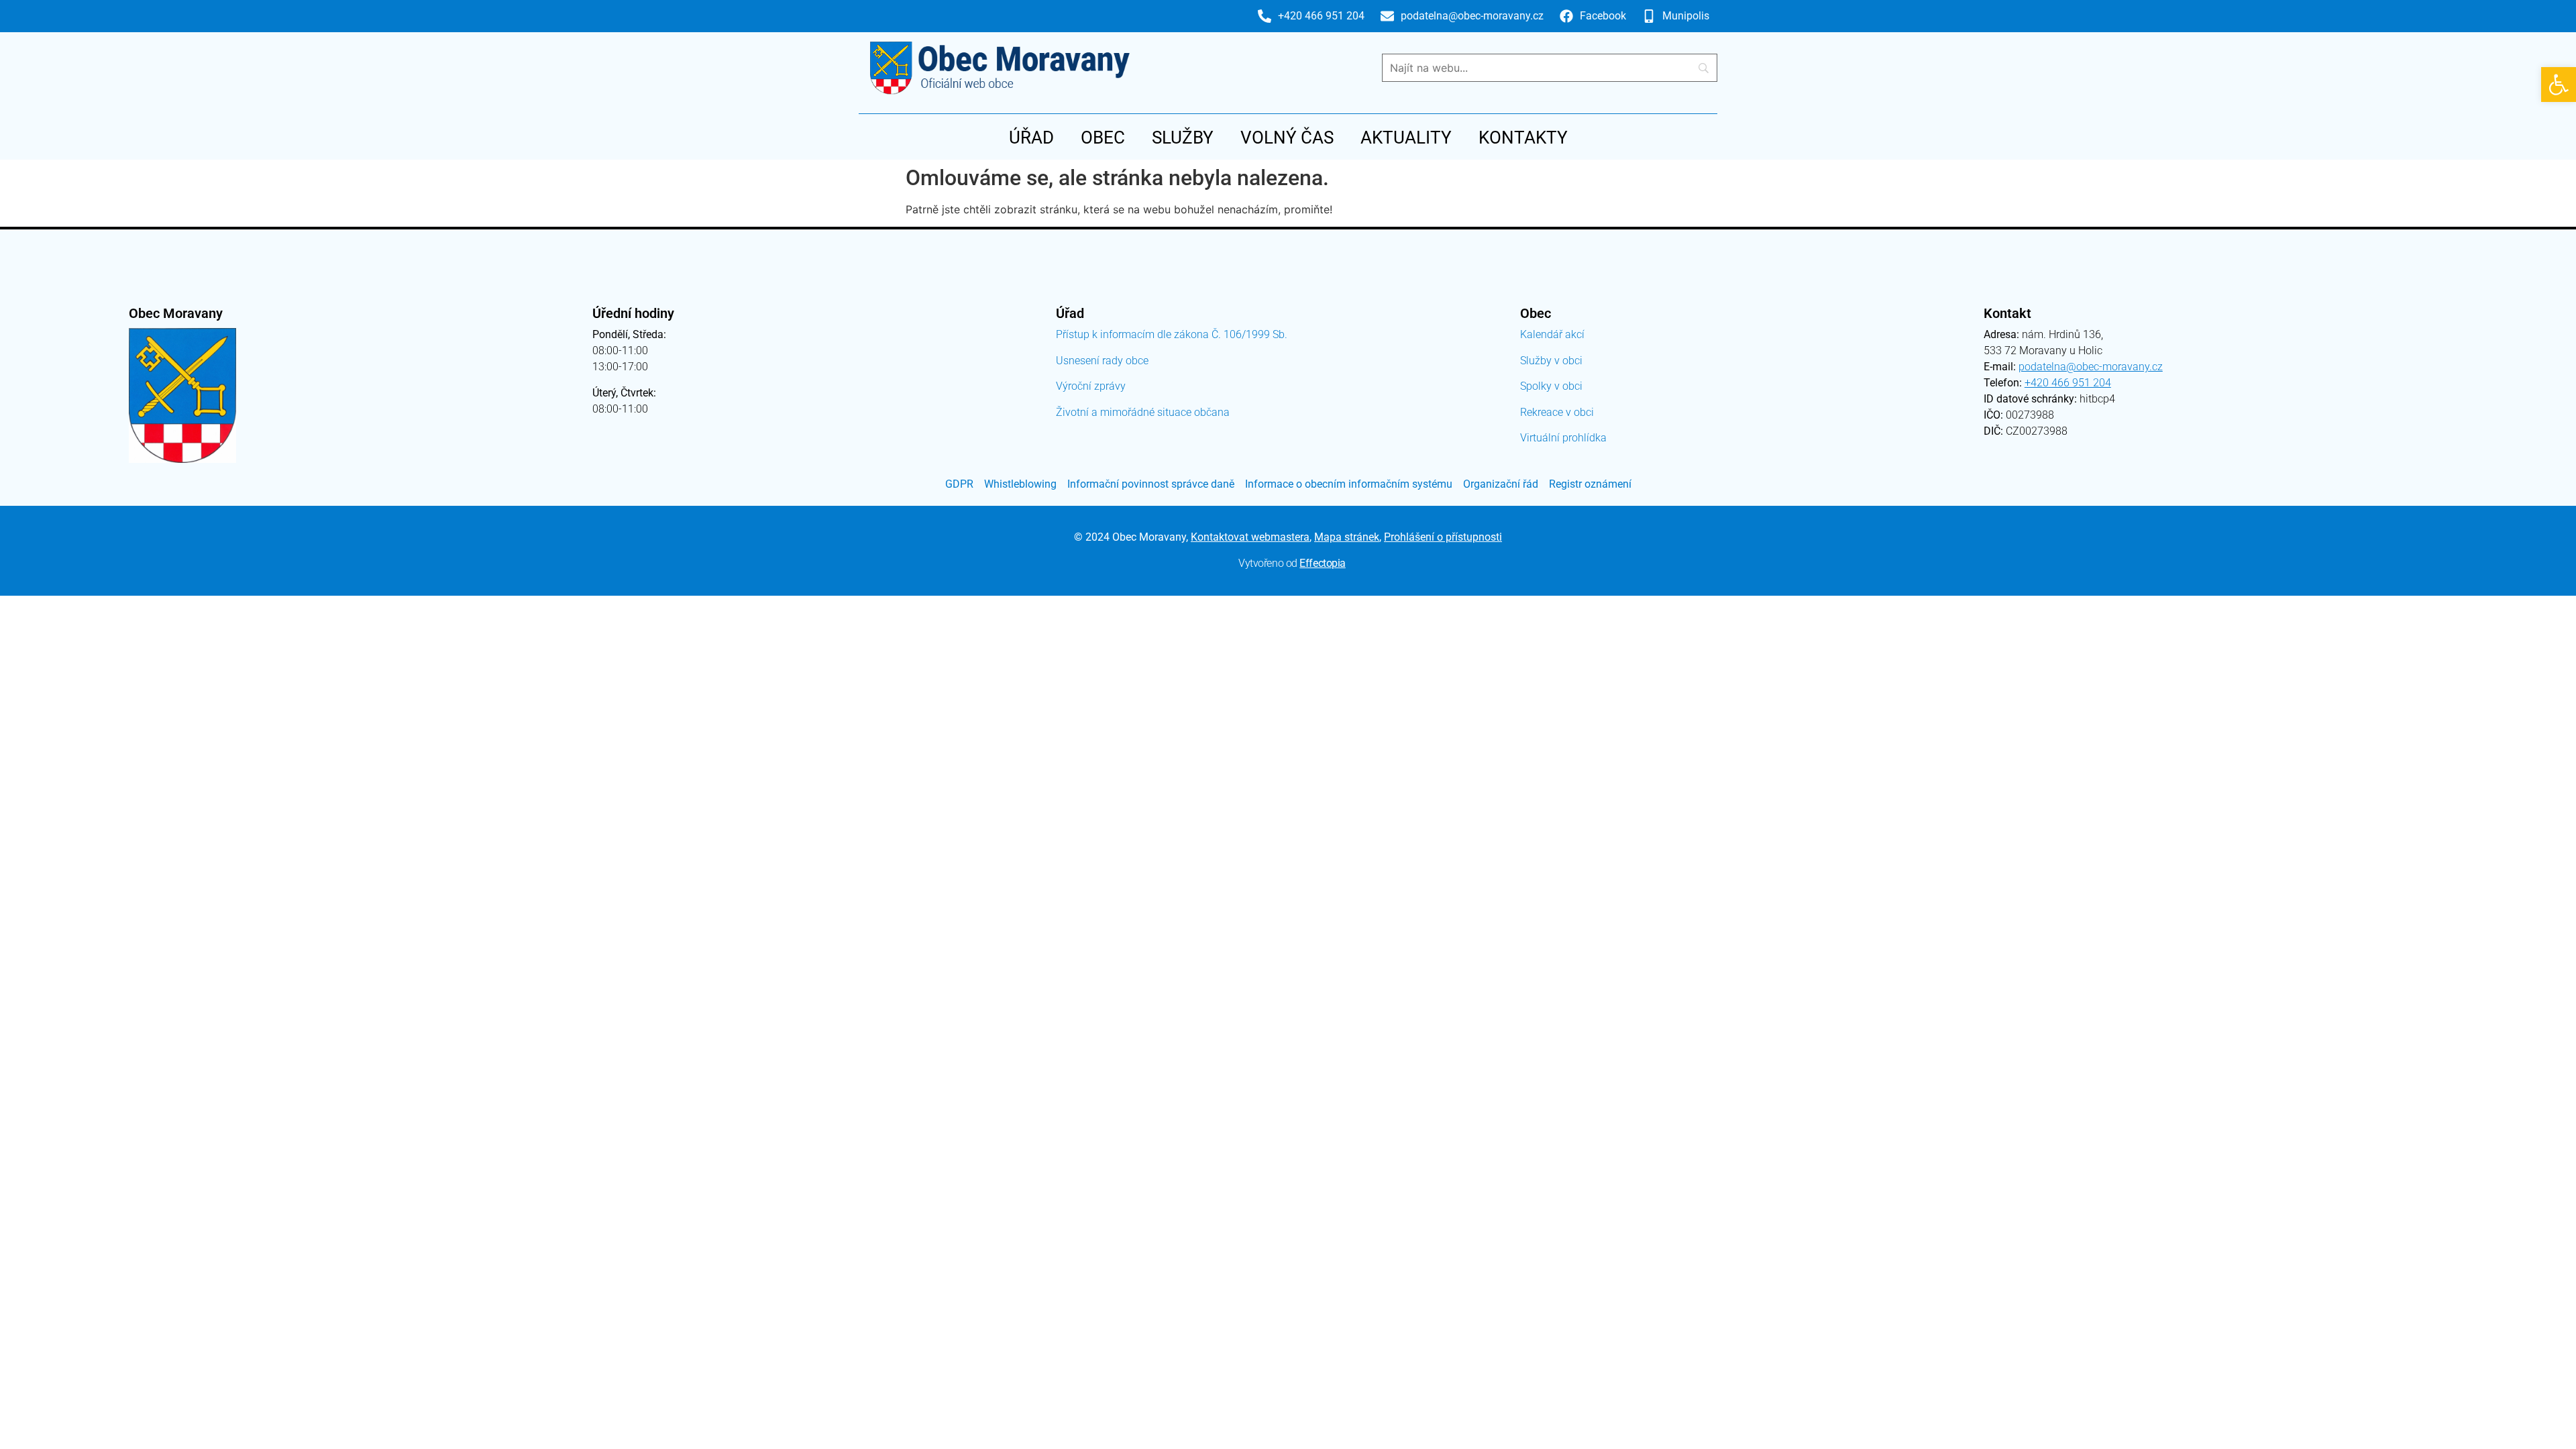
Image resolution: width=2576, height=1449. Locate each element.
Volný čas (1287, 138)
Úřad (1031, 138)
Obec (1103, 138)
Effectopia (1323, 563)
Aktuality (1406, 138)
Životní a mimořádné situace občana (1143, 412)
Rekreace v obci (1557, 412)
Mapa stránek (1347, 537)
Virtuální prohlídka (1563, 438)
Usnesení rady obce (1102, 361)
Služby (1183, 138)
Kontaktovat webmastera (1250, 537)
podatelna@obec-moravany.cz (2091, 367)
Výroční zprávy (1091, 386)
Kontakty (1523, 138)
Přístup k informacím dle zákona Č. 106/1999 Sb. (1172, 334)
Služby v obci (1551, 361)
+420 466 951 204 (2068, 383)
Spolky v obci (1551, 386)
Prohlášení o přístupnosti (1443, 537)
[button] (2559, 85)
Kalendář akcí (1552, 334)
